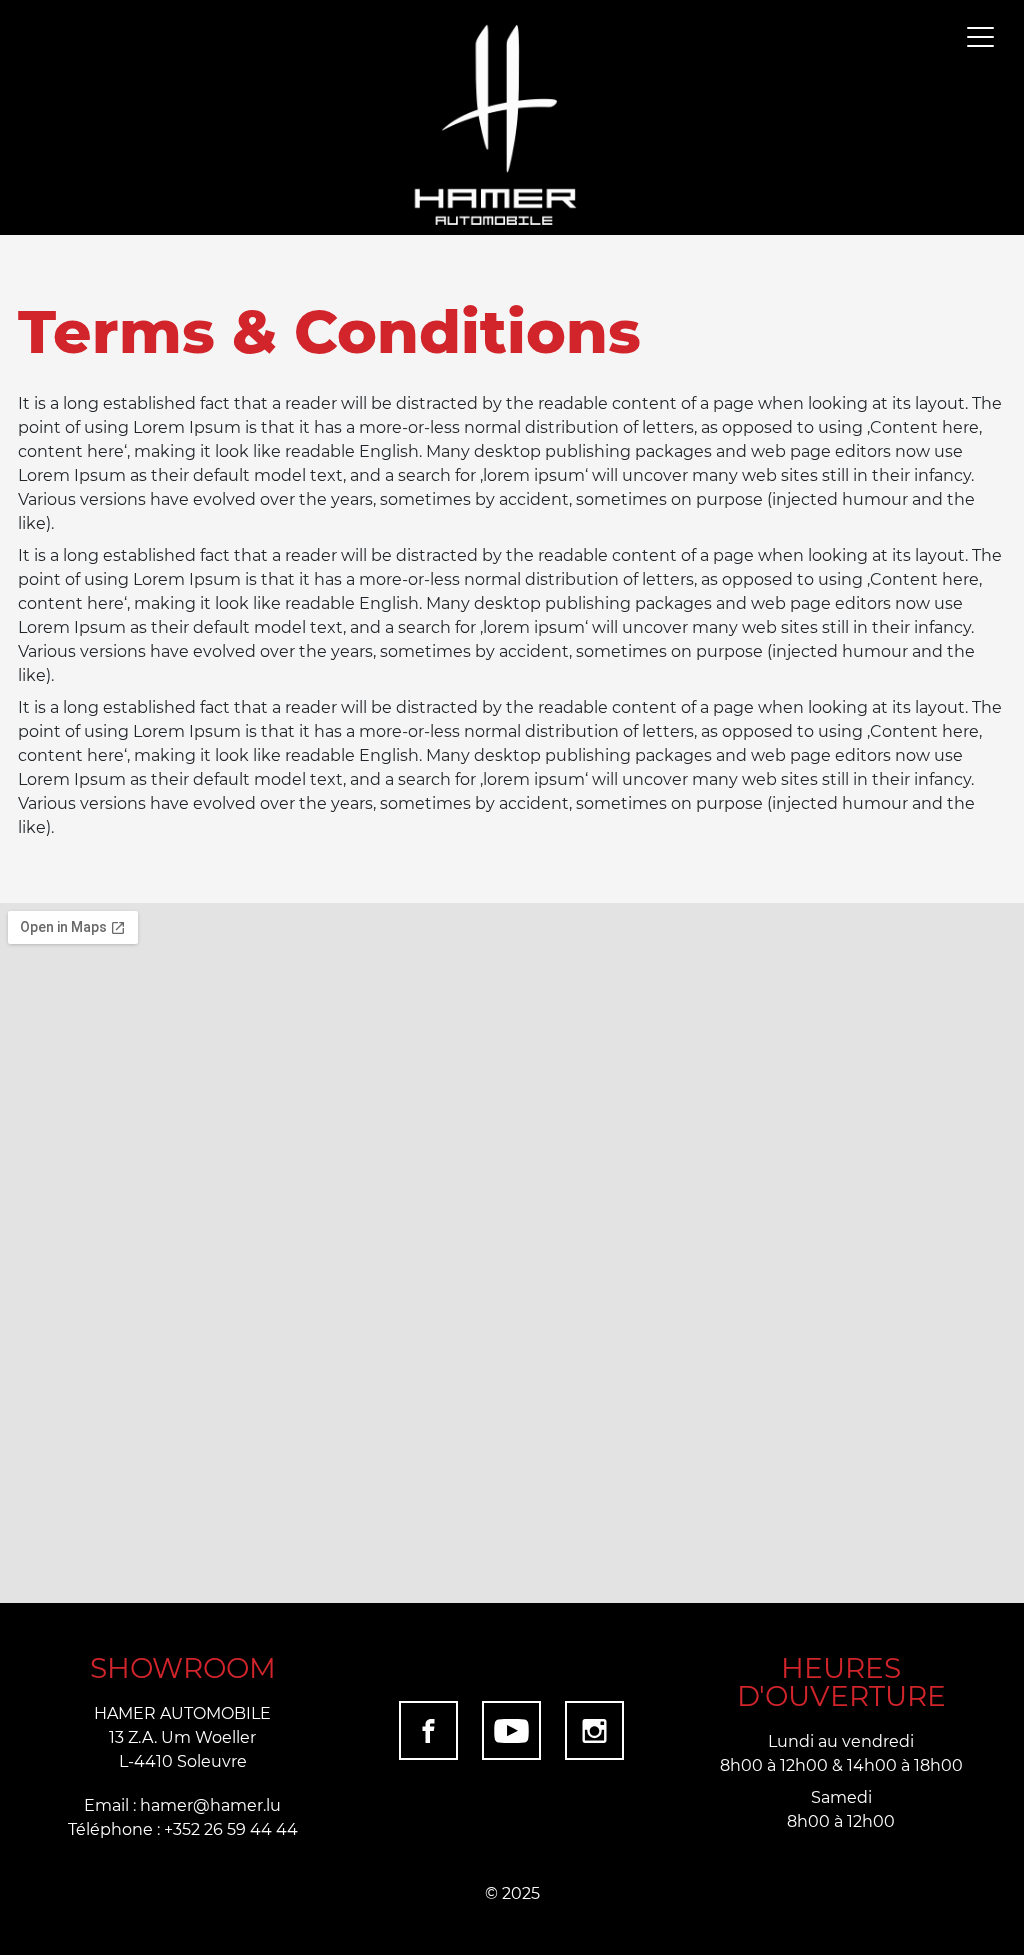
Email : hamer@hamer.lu (182, 1804)
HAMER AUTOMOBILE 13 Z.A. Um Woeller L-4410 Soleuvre (182, 1736)
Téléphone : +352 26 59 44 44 (183, 1828)
